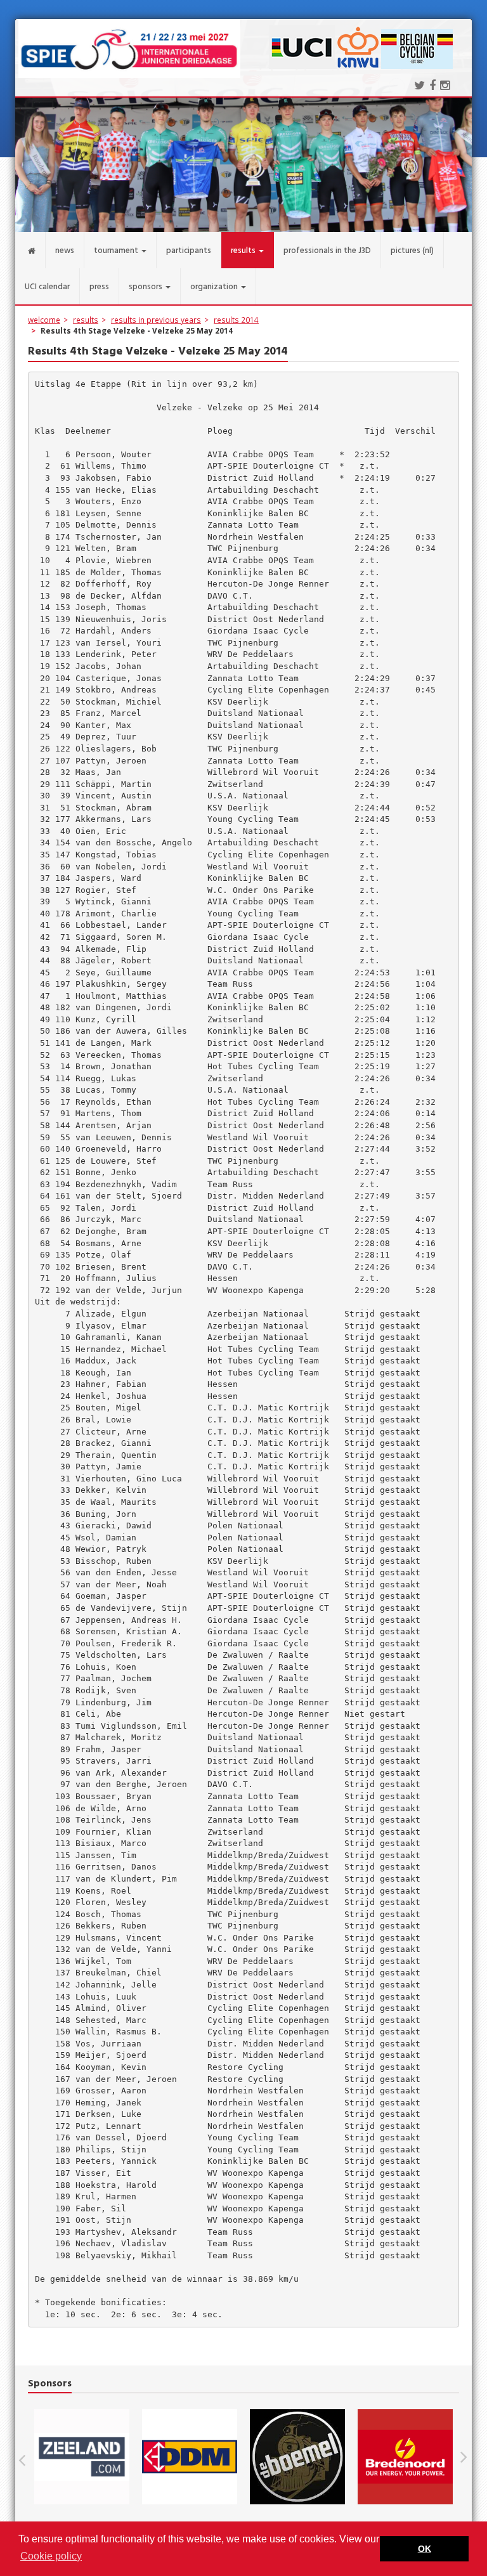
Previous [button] (28, 2457)
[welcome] (30, 250)
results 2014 (236, 320)
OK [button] (425, 2549)
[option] (82, 2457)
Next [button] (464, 2457)
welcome (44, 320)
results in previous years (156, 320)
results (86, 320)
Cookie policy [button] (51, 2556)
